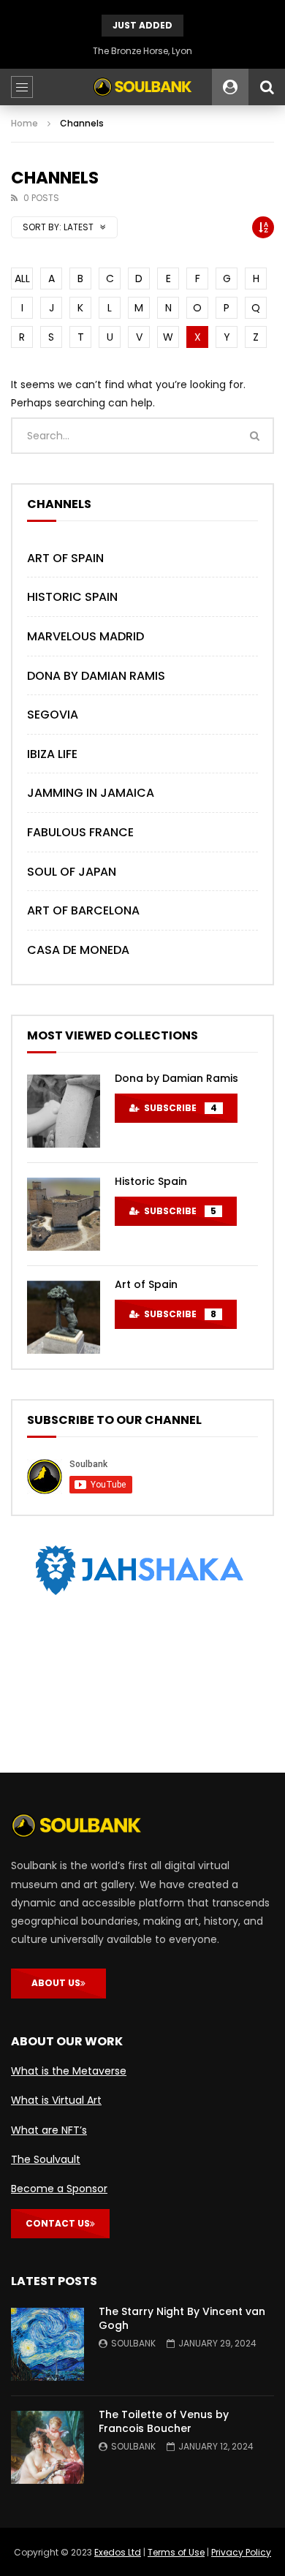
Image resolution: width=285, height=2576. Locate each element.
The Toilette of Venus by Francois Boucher (164, 2421)
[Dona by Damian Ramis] (64, 1111)
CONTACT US (58, 2223)
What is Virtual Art (56, 2100)
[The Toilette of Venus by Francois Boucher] (47, 2447)
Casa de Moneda (78, 950)
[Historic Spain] (64, 1214)
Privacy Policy (241, 2552)
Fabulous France (80, 832)
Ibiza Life (52, 754)
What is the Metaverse (69, 2071)
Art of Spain (65, 558)
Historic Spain (72, 597)
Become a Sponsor (59, 2189)
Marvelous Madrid (85, 636)
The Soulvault (46, 2159)
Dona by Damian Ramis (96, 676)
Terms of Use (176, 2552)
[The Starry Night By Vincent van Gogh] (47, 2344)
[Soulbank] (142, 87)
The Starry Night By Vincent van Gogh (182, 2318)
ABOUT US (56, 1983)
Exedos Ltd (118, 2552)
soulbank (133, 2343)
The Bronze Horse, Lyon (142, 51)
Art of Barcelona (83, 910)
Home (24, 123)
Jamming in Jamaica (91, 793)
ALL (22, 279)
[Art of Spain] (64, 1317)
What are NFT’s (49, 2130)
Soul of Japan (72, 872)
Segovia (53, 715)
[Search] (267, 87)
